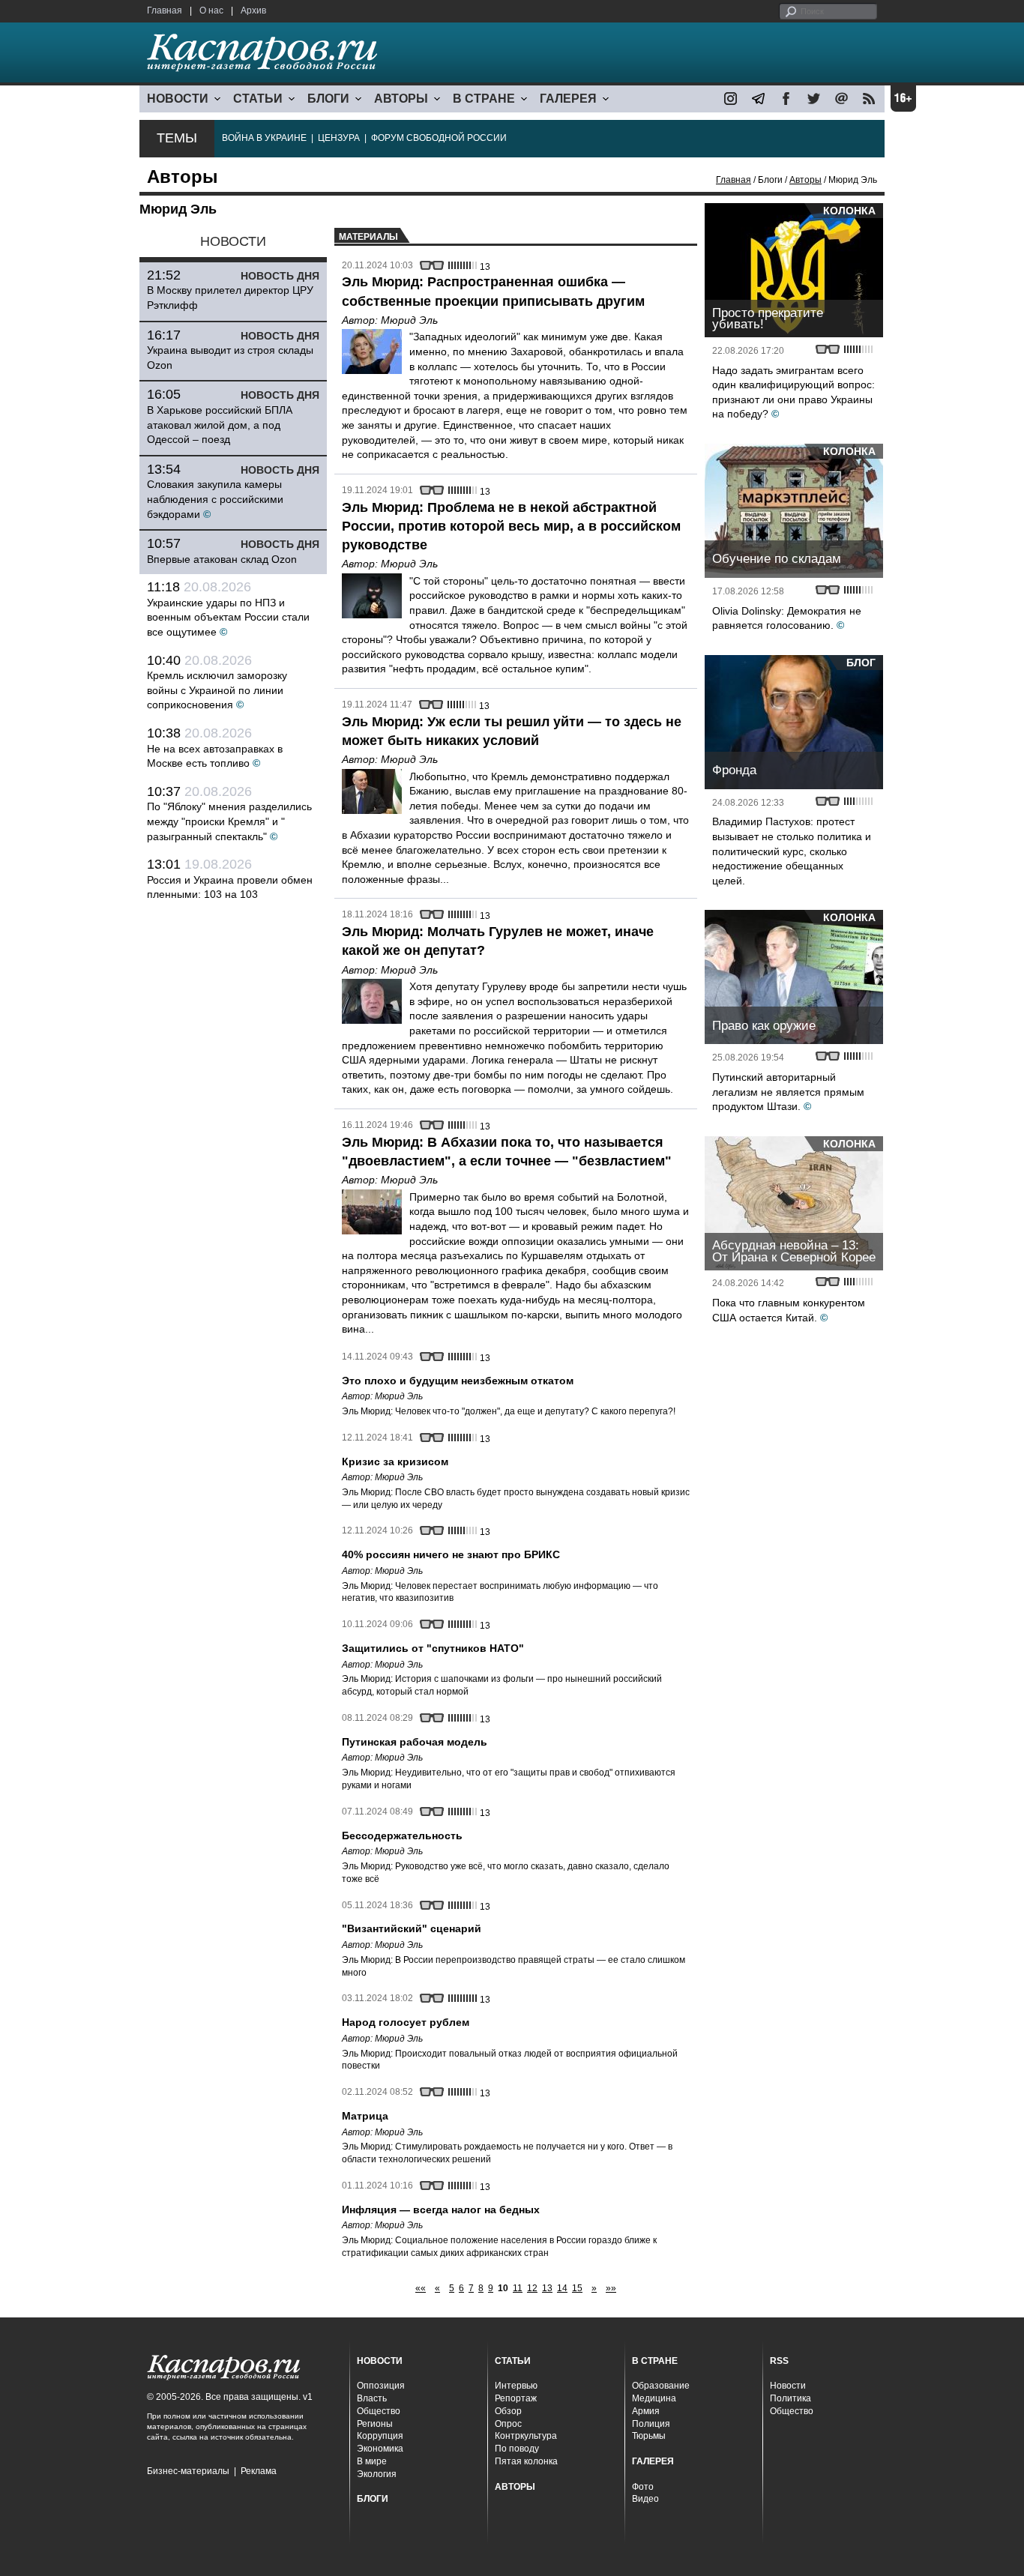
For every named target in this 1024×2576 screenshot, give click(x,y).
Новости (788, 2386)
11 (518, 2288)
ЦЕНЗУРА (339, 138)
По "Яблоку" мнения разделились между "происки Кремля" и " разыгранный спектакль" (229, 821)
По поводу (517, 2449)
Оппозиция (381, 2386)
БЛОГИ (328, 99)
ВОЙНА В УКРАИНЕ (264, 138)
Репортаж (516, 2398)
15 (577, 2288)
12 (532, 2288)
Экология (377, 2474)
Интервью (516, 2386)
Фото (643, 2487)
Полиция (651, 2424)
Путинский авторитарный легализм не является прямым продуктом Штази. (788, 1092)
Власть (372, 2398)
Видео (645, 2499)
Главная (165, 10)
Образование (661, 2386)
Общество (379, 2411)
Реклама (259, 2471)
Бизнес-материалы (188, 2471)
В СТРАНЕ (484, 99)
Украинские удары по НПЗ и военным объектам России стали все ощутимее (228, 617)
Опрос (508, 2424)
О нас (211, 10)
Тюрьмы (649, 2436)
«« (421, 2288)
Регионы (375, 2424)
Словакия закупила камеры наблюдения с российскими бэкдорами (215, 499)
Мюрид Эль (409, 320)
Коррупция (380, 2436)
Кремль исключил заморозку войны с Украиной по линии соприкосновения (217, 690)
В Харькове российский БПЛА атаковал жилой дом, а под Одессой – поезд (220, 425)
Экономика (380, 2449)
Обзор (508, 2411)
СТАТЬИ (258, 99)
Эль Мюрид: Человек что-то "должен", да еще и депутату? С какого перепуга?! (509, 1411)
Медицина (654, 2398)
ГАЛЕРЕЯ (568, 99)
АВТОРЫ (401, 99)
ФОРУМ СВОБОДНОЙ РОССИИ (439, 138)
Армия (646, 2411)
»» (611, 2288)
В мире (372, 2461)
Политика (790, 2398)
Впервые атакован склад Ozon (222, 559)
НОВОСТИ (178, 99)
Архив (253, 10)
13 (547, 2288)
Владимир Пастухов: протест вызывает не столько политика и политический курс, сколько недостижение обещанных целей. (792, 851)
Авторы (805, 180)
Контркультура (526, 2436)
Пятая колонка (526, 2461)
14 (562, 2288)
